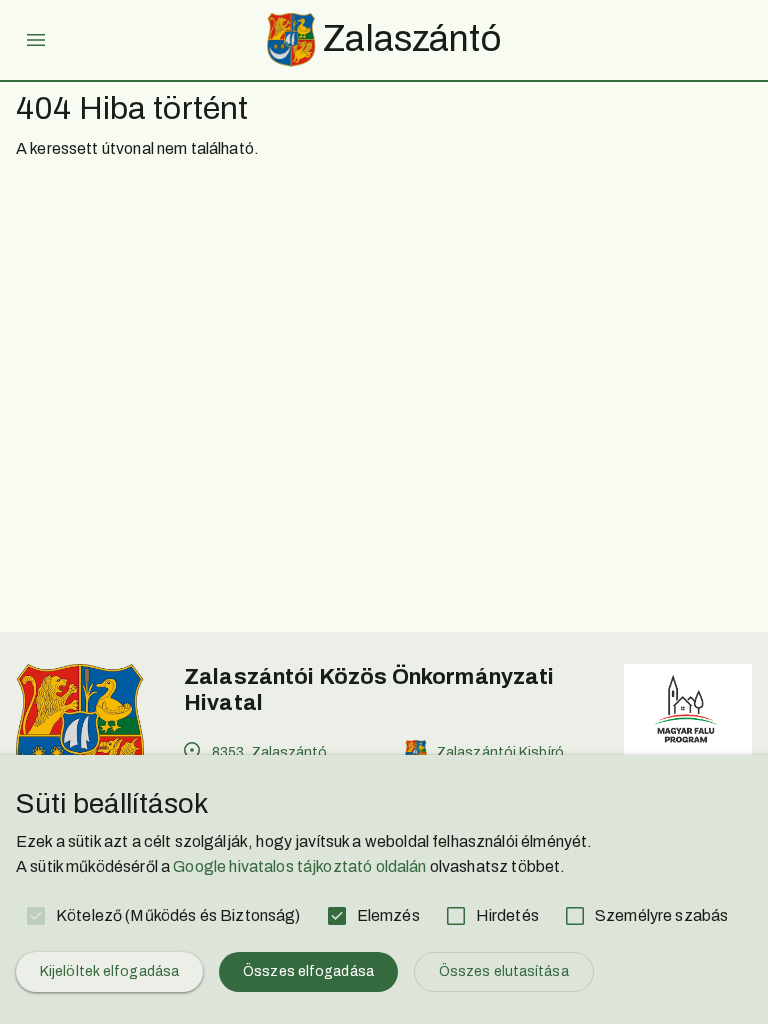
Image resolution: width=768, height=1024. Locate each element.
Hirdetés (507, 915)
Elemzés (388, 915)
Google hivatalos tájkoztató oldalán (299, 866)
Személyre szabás (661, 915)
